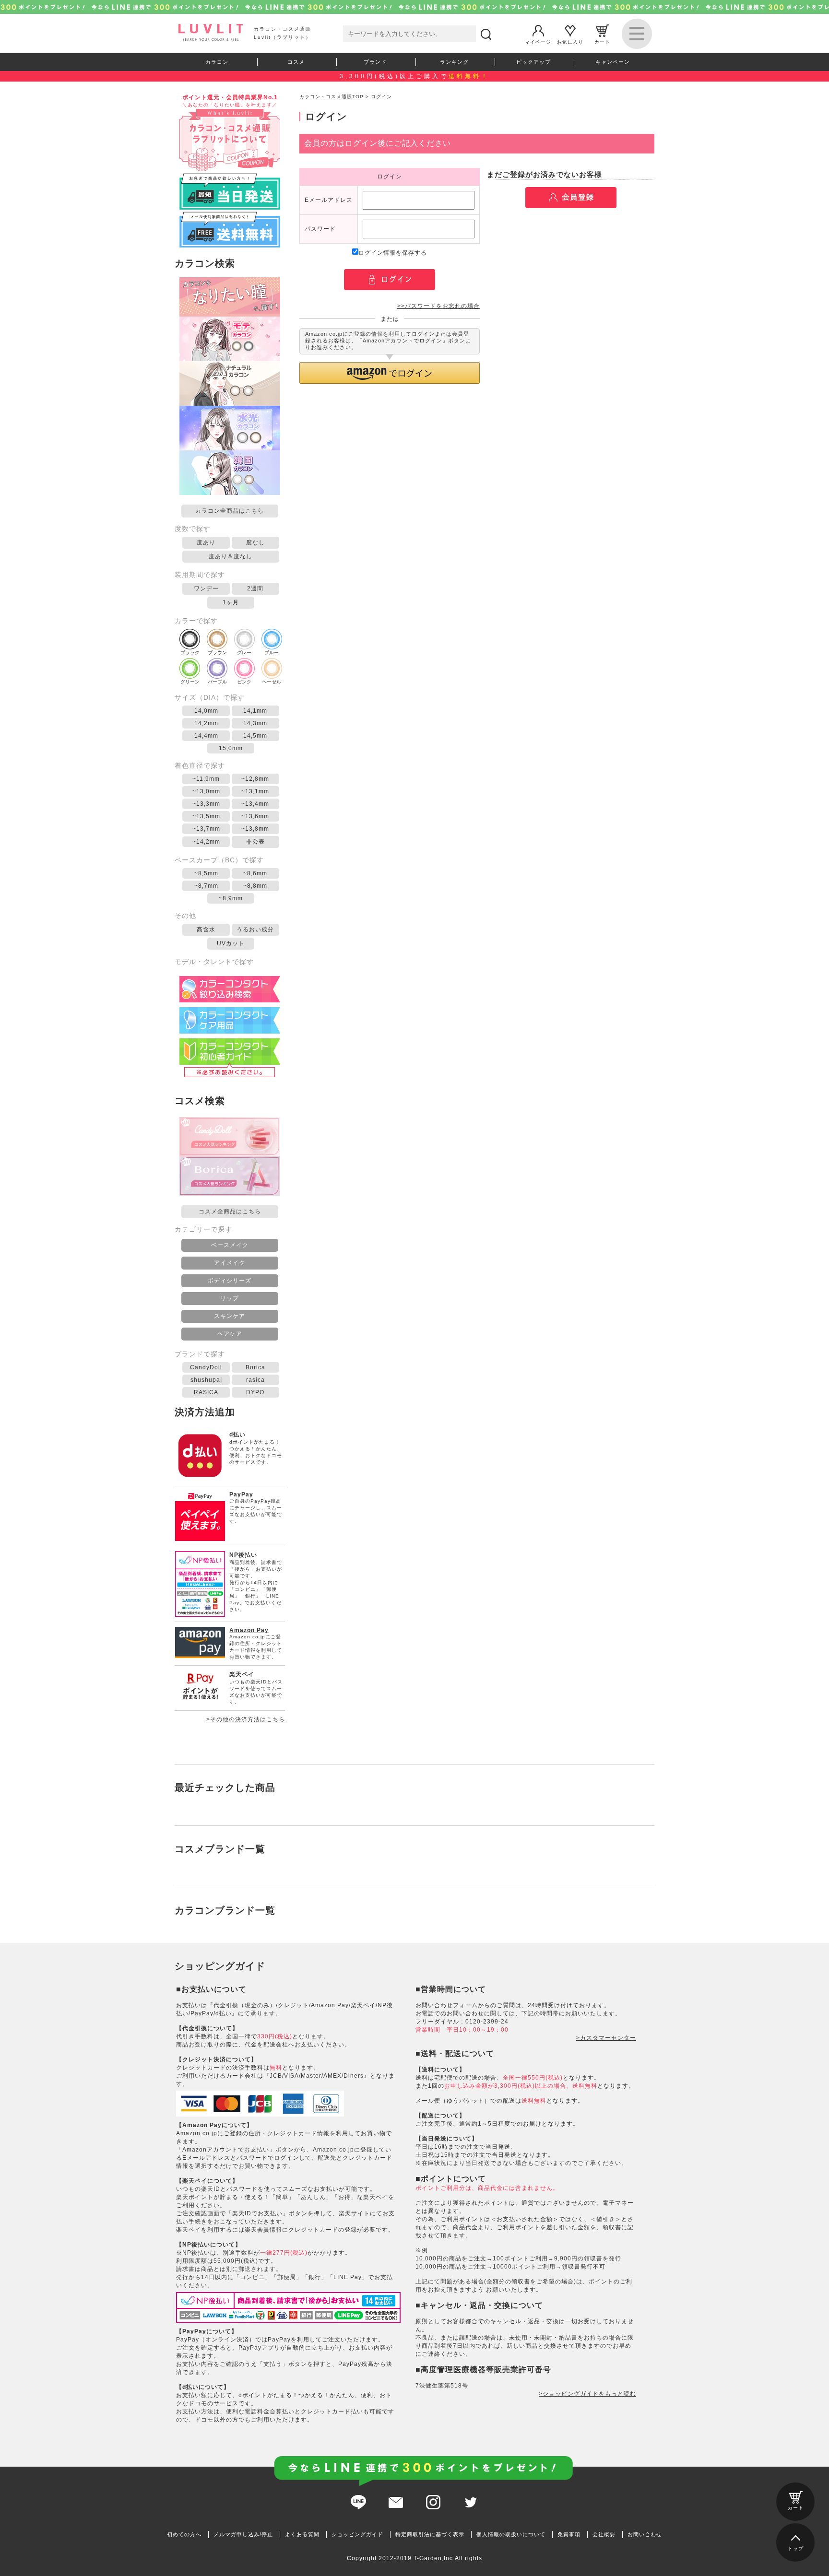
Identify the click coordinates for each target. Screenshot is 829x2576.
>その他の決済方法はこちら (246, 1719)
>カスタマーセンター (606, 2038)
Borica (255, 1367)
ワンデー (206, 588)
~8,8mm (255, 886)
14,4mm (206, 736)
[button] (390, 373)
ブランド (375, 62)
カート (602, 41)
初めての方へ (184, 2534)
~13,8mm (255, 829)
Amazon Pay (249, 1630)
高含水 (206, 929)
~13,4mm (255, 804)
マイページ (538, 41)
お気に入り (570, 41)
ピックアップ (533, 62)
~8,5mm (206, 873)
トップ (796, 2548)
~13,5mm (206, 816)
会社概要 (604, 2534)
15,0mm (231, 748)
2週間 (255, 588)
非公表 (255, 842)
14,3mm (255, 723)
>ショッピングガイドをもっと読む (587, 2394)
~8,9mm (231, 898)
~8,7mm (206, 886)
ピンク (244, 682)
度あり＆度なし (231, 556)
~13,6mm (255, 816)
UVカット (231, 943)
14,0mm (206, 711)
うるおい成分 (255, 929)
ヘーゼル (272, 682)
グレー (244, 653)
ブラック (190, 653)
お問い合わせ (645, 2534)
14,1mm (255, 711)
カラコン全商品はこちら (230, 511)
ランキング (454, 62)
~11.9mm (206, 779)
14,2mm (206, 723)
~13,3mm (206, 804)
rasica (255, 1380)
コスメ (296, 62)
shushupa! (206, 1380)
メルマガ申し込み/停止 (243, 2534)
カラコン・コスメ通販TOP (332, 97)
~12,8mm (255, 779)
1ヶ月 (231, 602)
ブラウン (217, 653)
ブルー (272, 653)
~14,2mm (206, 842)
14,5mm (255, 736)
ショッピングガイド (357, 2534)
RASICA (206, 1392)
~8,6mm (255, 873)
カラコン (217, 62)
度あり (206, 542)
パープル (217, 682)
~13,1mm (255, 791)
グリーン (190, 682)
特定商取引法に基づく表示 (430, 2534)
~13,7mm (206, 829)
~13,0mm (206, 791)
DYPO (255, 1392)
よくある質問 (302, 2534)
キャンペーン (613, 62)
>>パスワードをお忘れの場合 (438, 306)
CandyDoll (206, 1367)
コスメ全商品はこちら (230, 1212)
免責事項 (569, 2534)
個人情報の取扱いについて (511, 2534)
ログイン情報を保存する (393, 253)
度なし (255, 542)
